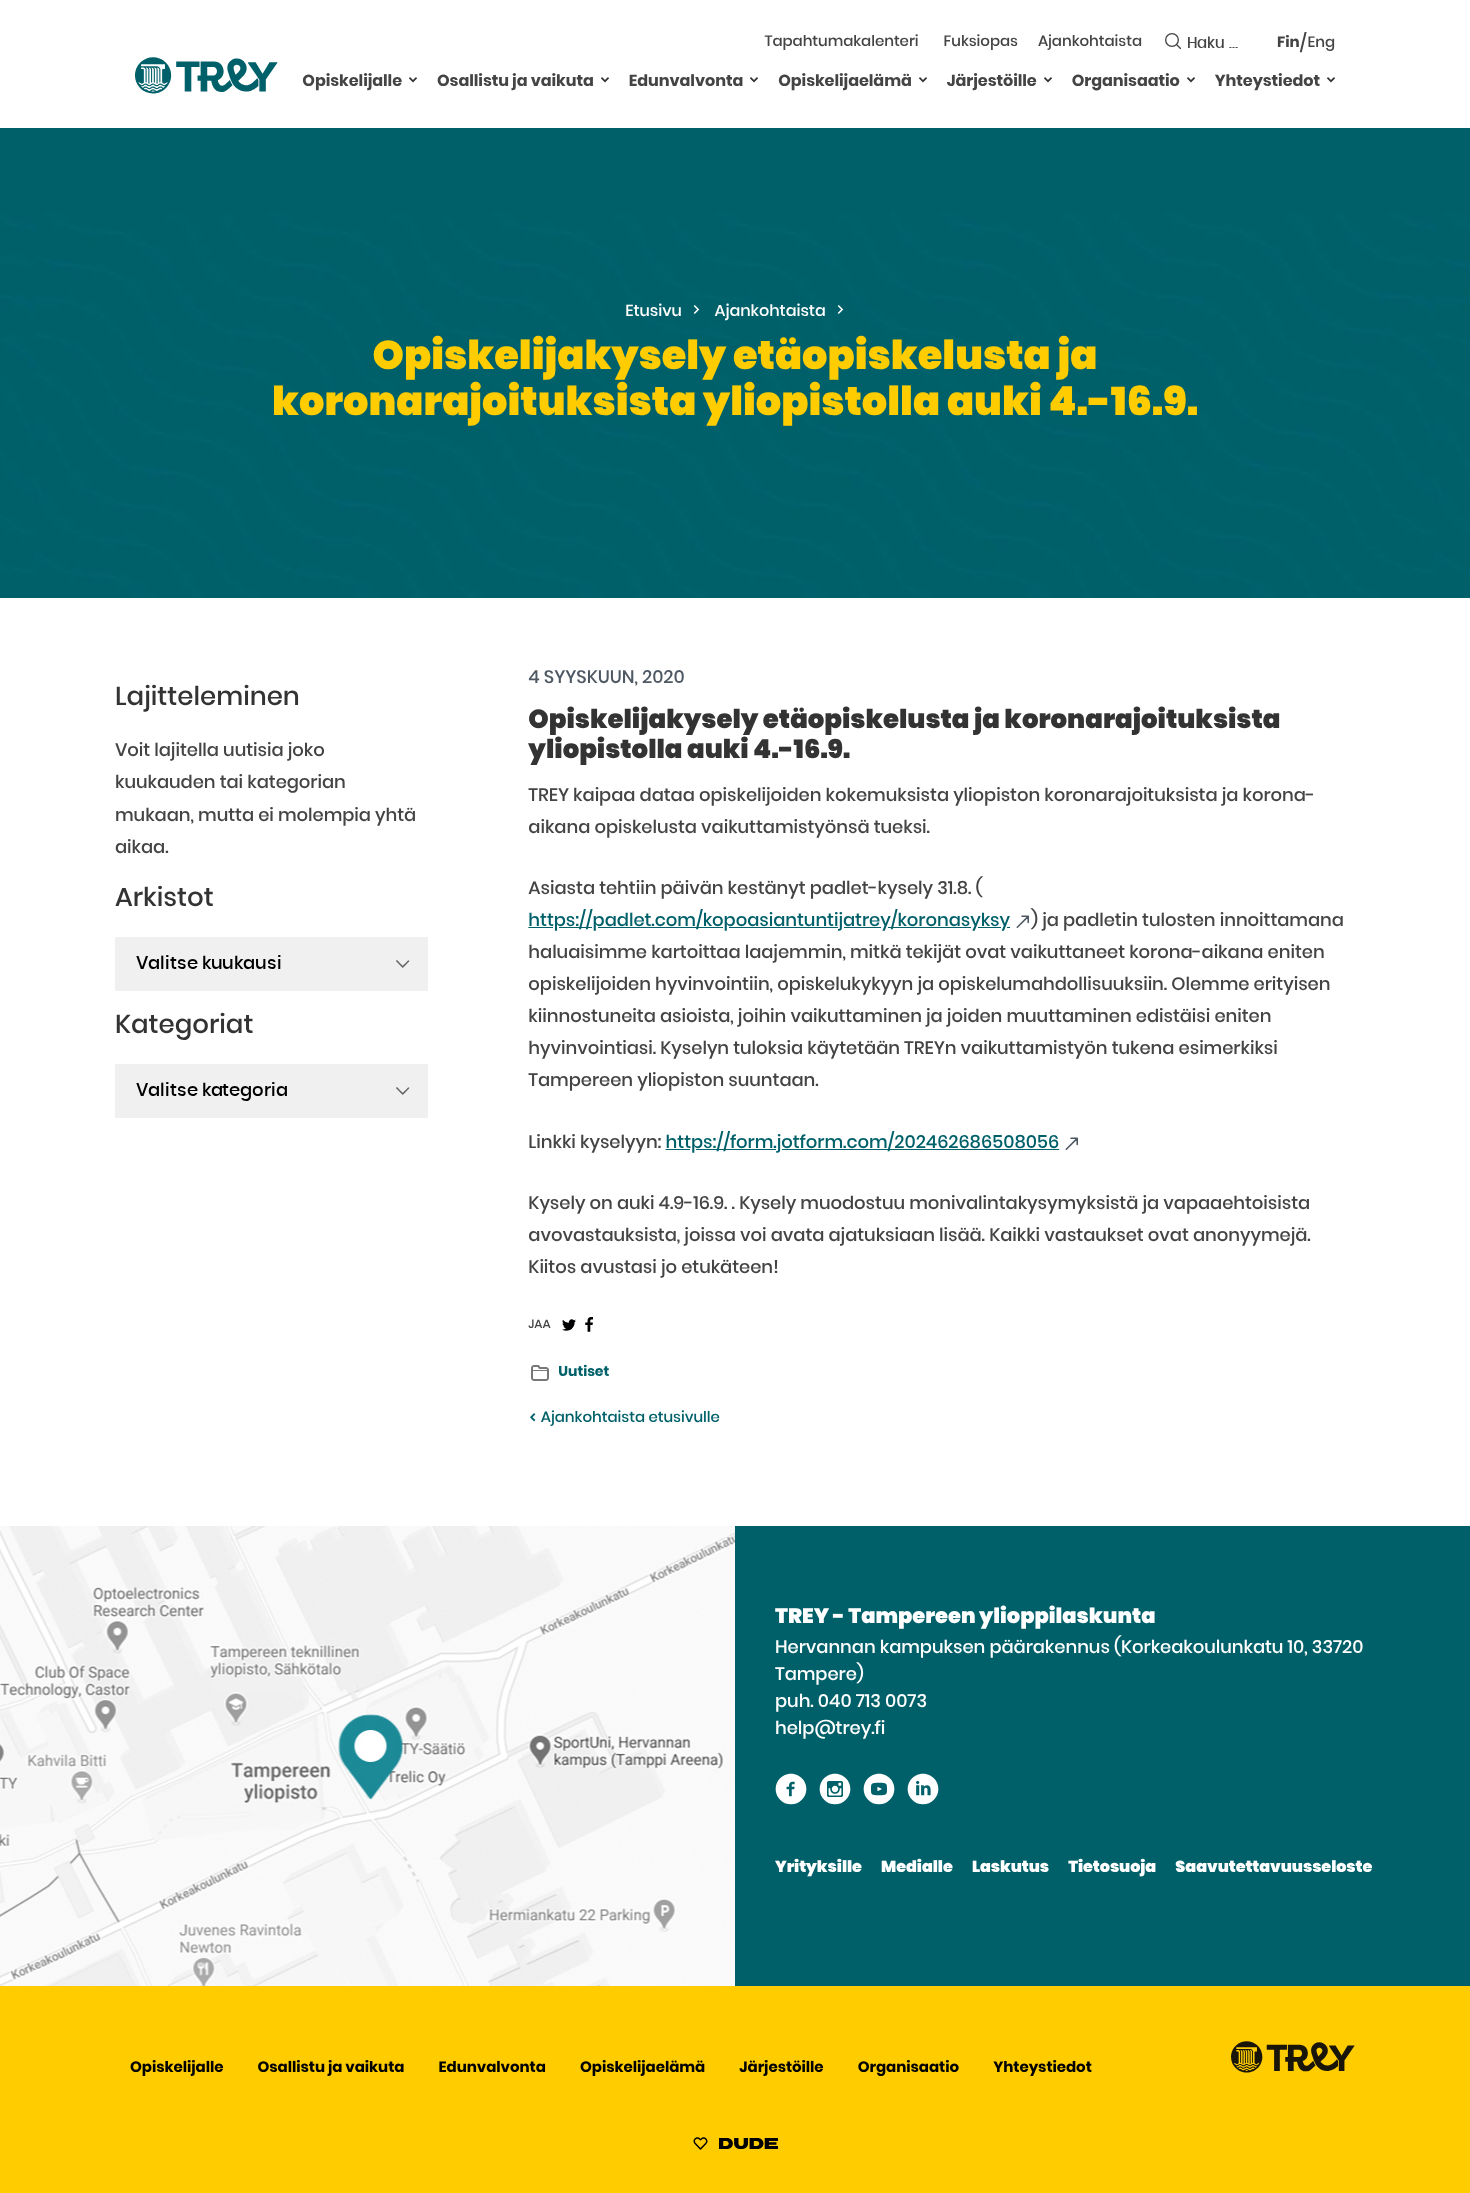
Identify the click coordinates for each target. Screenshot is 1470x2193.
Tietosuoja (1112, 1868)
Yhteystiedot (1267, 82)
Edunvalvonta (686, 82)
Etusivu (653, 312)
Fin (1288, 43)
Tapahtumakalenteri (841, 42)
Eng (1321, 43)
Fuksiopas (981, 42)
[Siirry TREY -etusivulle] (1293, 2068)
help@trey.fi (830, 1729)
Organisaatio (1126, 82)
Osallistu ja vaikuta (515, 82)
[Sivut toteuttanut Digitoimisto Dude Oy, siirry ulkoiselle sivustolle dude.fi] (735, 2147)
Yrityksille (818, 1868)
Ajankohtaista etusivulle (628, 1418)
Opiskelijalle (352, 82)
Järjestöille (992, 82)
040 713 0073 (872, 1702)
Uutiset (583, 1372)
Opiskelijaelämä (845, 82)
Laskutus (1010, 1868)
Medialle (917, 1868)
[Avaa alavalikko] (413, 79)
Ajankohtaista (1090, 42)
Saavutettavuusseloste (1273, 1868)
